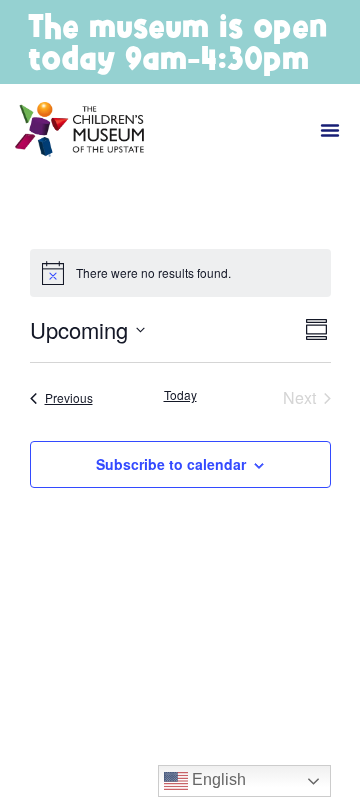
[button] (330, 130)
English (217, 779)
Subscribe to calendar (171, 464)
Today (180, 395)
